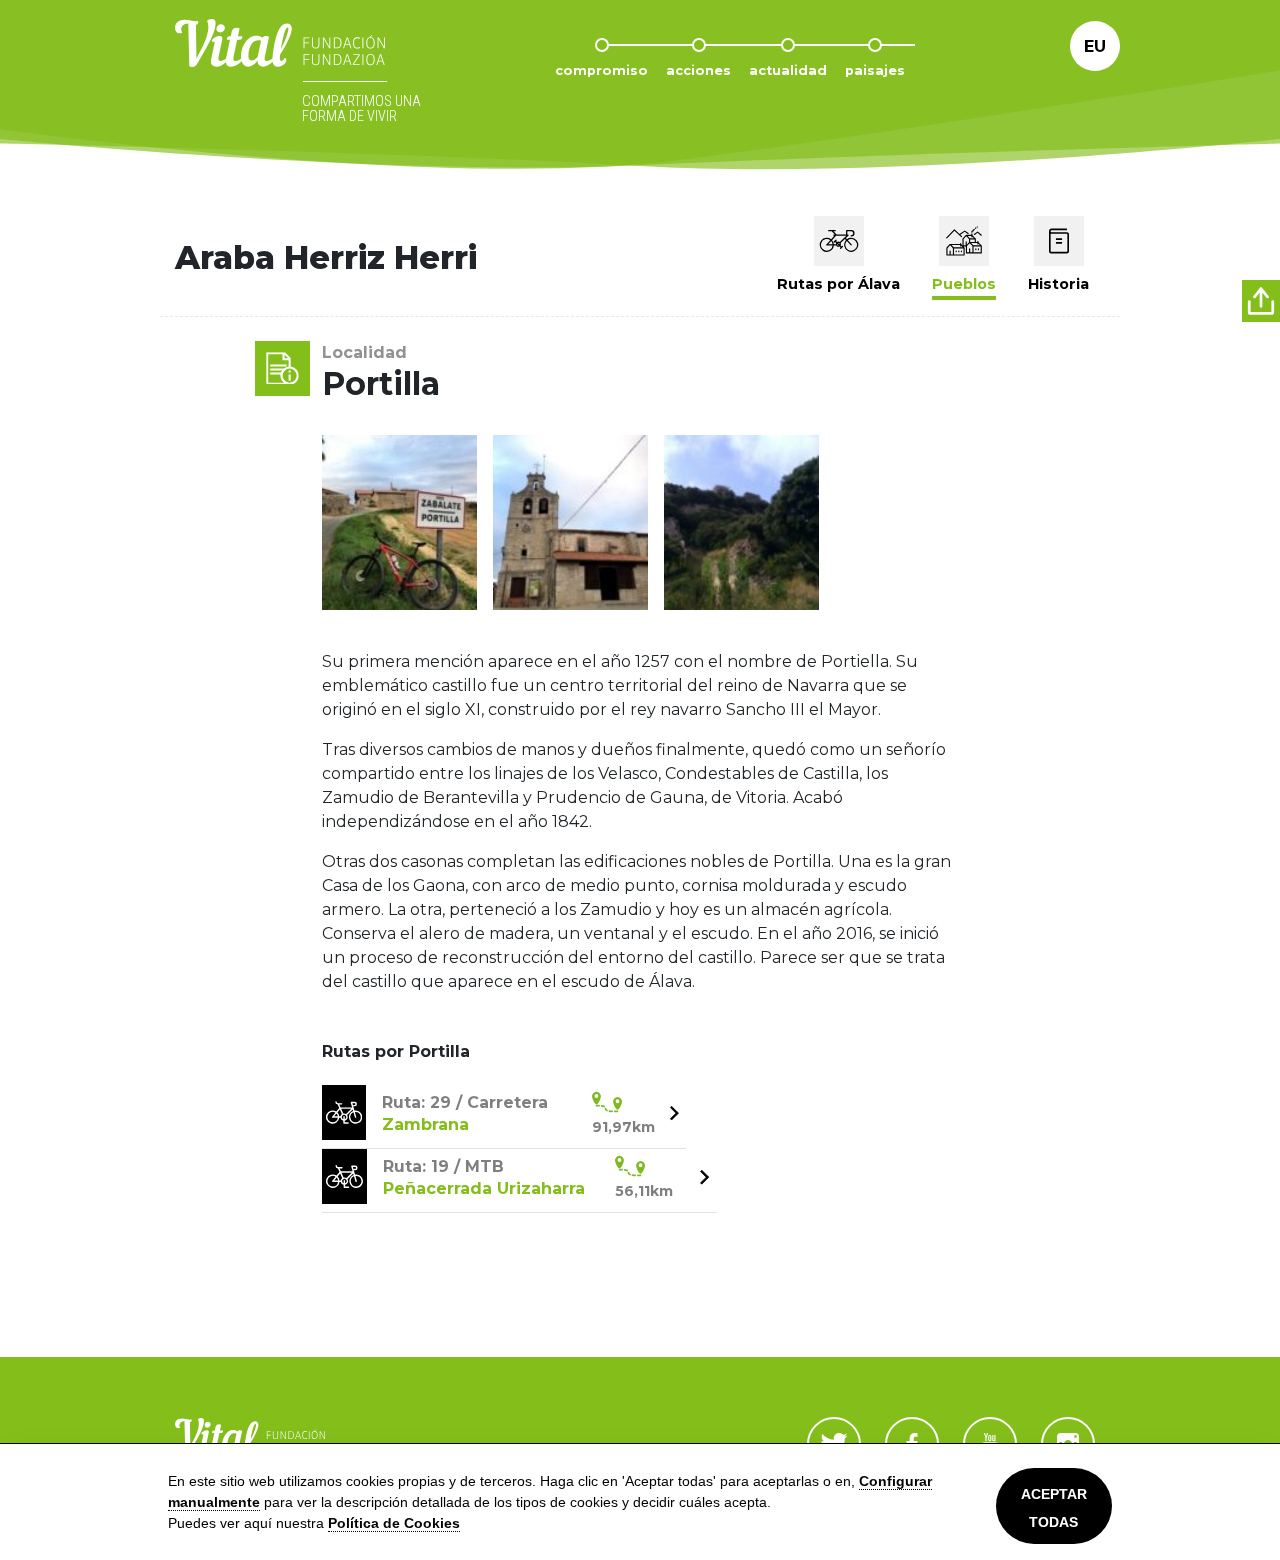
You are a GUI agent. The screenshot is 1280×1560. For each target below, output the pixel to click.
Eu (1095, 46)
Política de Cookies (394, 1523)
